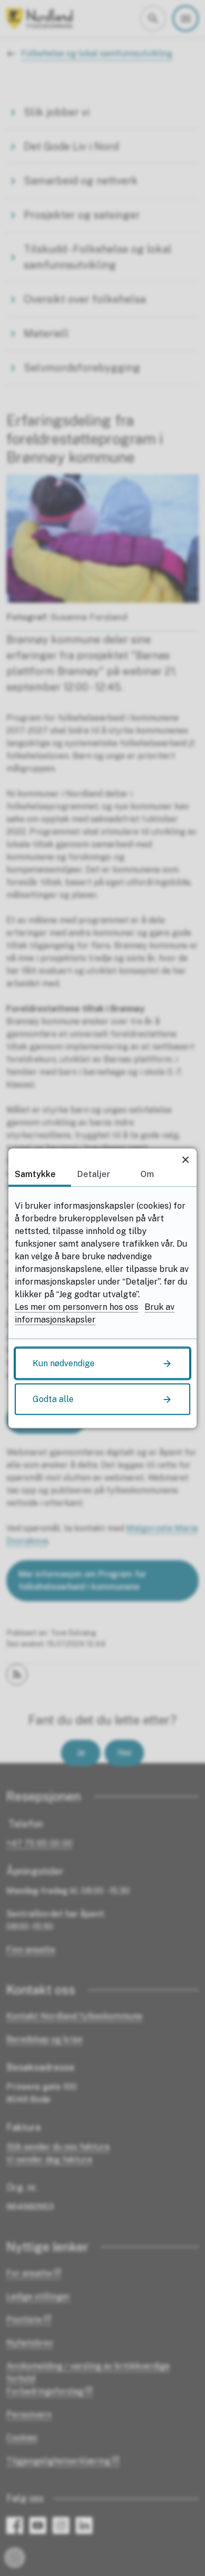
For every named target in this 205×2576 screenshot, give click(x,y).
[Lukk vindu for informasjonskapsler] (185, 1159)
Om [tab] (147, 1174)
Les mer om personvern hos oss (76, 1306)
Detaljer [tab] (94, 1174)
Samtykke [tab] (35, 1174)
